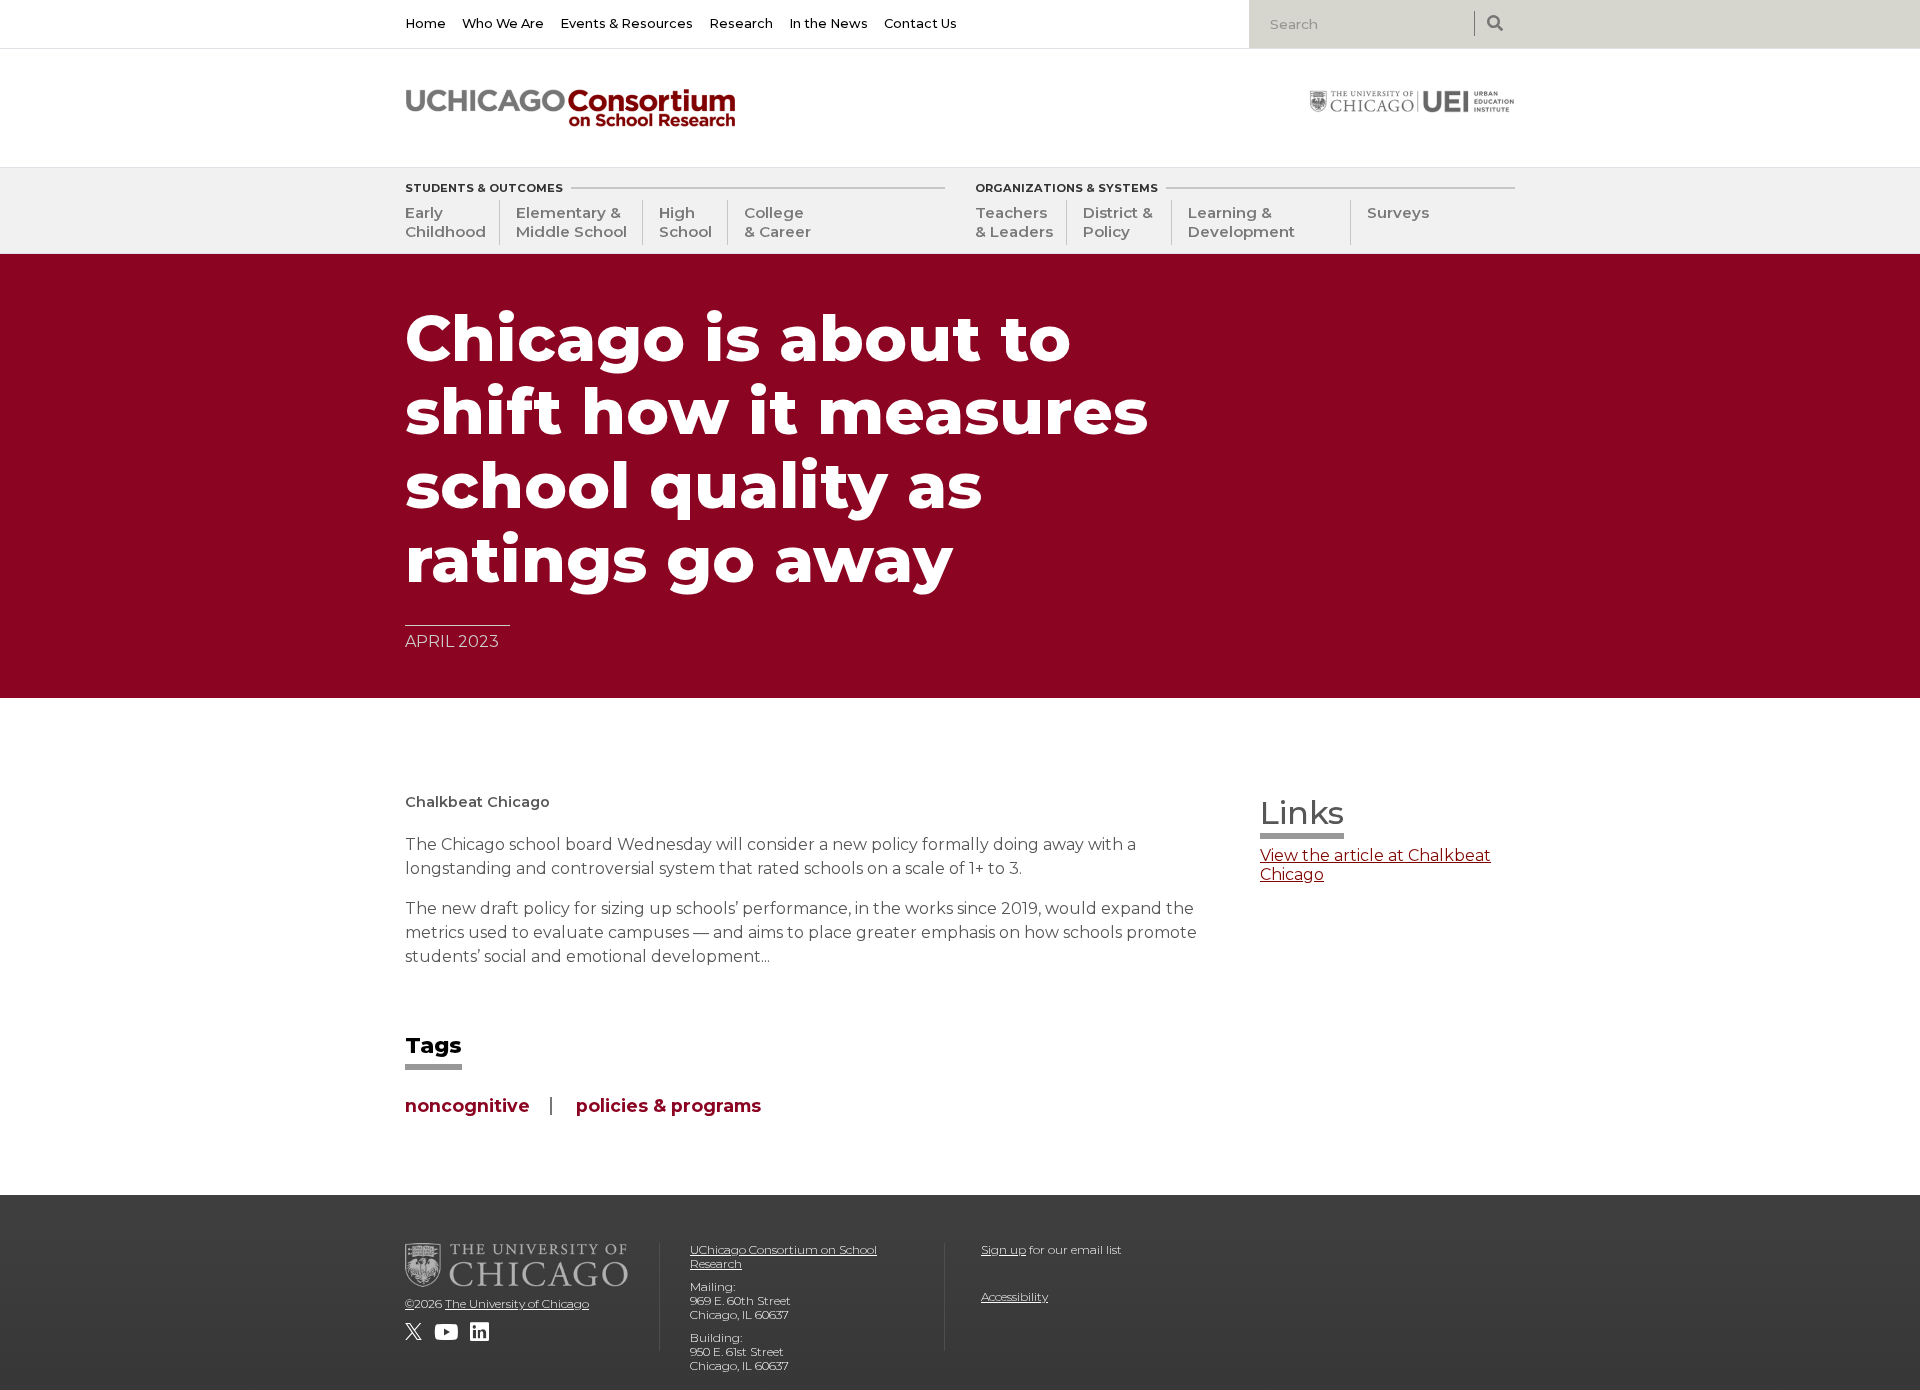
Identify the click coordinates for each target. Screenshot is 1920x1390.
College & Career (777, 222)
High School (685, 222)
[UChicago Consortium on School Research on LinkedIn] (479, 1332)
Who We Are (503, 23)
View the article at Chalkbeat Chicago (1375, 865)
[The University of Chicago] (517, 1265)
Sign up (1003, 1249)
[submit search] (1494, 23)
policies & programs (668, 1105)
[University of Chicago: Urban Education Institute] (1412, 101)
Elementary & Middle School (571, 222)
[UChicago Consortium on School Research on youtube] (446, 1332)
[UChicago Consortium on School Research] (570, 108)
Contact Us (920, 23)
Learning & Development (1241, 222)
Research (741, 23)
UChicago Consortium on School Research (783, 1256)
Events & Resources (626, 23)
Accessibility (1014, 1296)
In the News (828, 23)
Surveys (1398, 212)
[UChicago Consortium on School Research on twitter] (413, 1332)
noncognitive (467, 1105)
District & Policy (1118, 222)
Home (425, 23)
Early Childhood (445, 222)
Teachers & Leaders (1014, 222)
